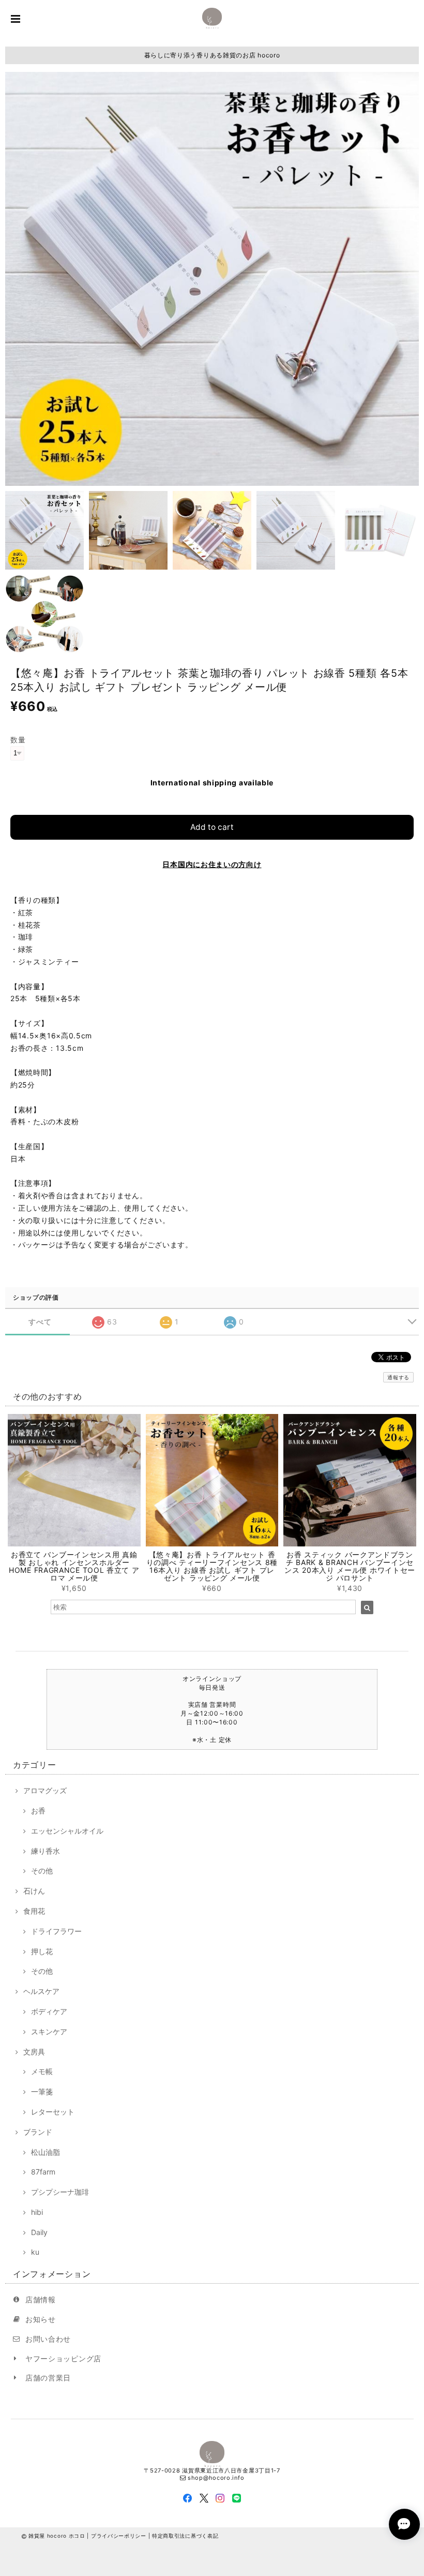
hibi (37, 2212)
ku (35, 2252)
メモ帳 (42, 2071)
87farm (43, 2172)
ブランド (38, 2132)
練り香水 (46, 1851)
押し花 (42, 1951)
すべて (40, 1322)
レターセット (53, 2112)
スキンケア (49, 2031)
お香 (38, 1811)
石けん (34, 1891)
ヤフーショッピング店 (63, 2358)
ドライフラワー (56, 1931)
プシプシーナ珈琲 (60, 2192)
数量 (18, 740)
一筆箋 (42, 2091)
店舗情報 (41, 2299)
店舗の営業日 (48, 2378)
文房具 (34, 2052)
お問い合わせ (48, 2339)
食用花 (34, 1911)
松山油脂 (46, 2152)
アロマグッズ (45, 1790)
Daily (39, 2232)
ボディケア (49, 2011)
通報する (398, 1377)
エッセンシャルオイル (67, 1831)
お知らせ (41, 2319)
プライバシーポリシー (119, 2536)
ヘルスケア (41, 1991)
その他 (42, 1871)
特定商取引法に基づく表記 (185, 2536)
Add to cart (212, 827)
